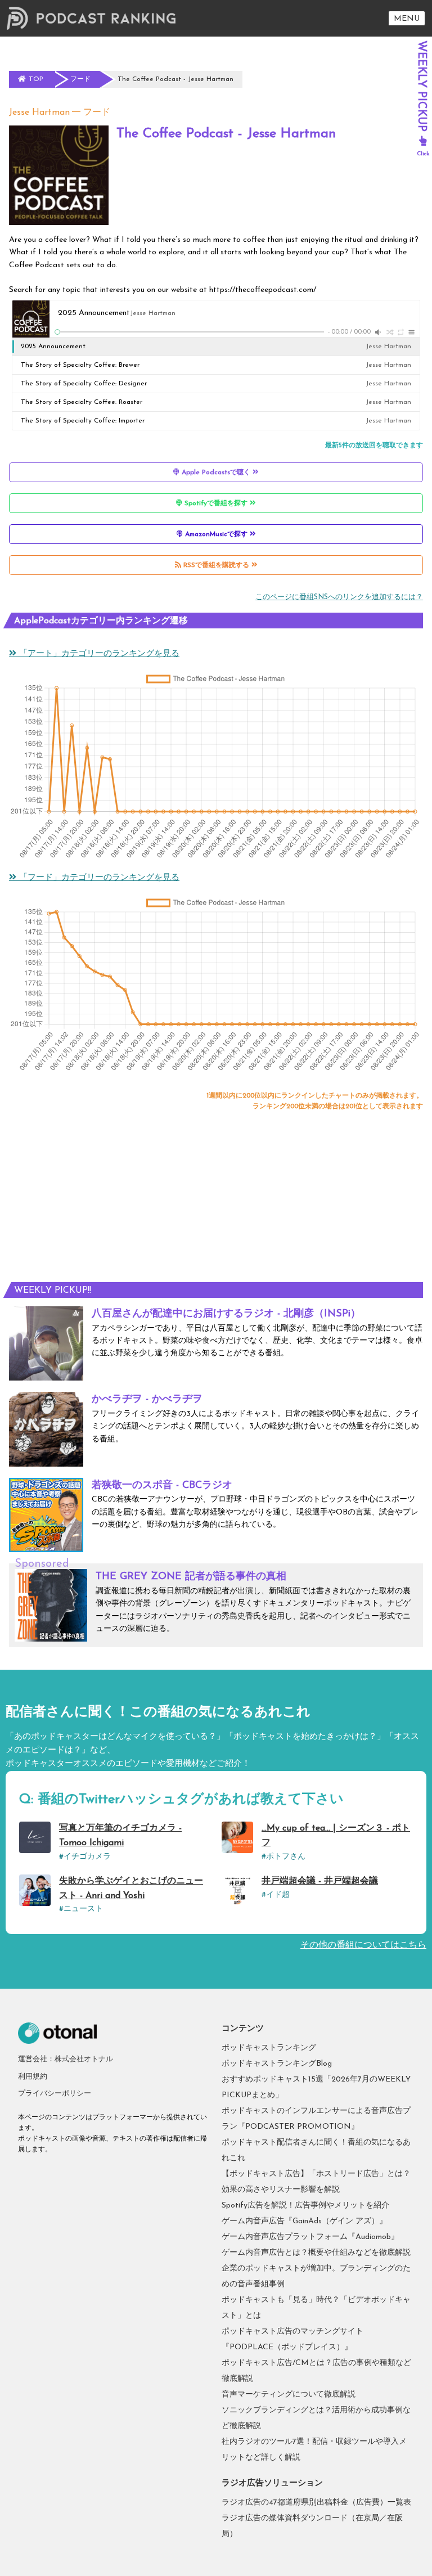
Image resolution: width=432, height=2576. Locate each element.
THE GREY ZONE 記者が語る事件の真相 (191, 1577)
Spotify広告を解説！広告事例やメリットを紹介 (305, 2206)
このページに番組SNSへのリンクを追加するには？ (339, 597)
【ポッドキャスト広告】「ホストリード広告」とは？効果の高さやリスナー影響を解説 (316, 2182)
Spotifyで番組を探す (216, 503)
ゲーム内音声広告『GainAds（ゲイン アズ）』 (304, 2221)
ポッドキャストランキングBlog (277, 2064)
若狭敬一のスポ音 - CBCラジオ (162, 1486)
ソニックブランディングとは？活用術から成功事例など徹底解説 (316, 2418)
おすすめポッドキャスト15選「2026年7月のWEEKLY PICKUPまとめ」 (316, 2087)
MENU (407, 19)
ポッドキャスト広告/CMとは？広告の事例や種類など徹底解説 (316, 2371)
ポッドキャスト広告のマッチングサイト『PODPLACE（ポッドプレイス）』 (292, 2339)
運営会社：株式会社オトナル (66, 2059)
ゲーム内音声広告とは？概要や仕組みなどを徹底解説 (316, 2253)
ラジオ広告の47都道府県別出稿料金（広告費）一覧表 (316, 2503)
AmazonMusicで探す (216, 534)
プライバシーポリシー (55, 2094)
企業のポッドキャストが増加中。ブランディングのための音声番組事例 (316, 2276)
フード (97, 113)
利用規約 (33, 2077)
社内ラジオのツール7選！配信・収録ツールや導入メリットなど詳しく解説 (314, 2450)
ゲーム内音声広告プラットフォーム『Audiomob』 (310, 2237)
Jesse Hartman (39, 113)
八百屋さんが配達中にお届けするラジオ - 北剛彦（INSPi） (226, 1314)
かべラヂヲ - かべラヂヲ (147, 1400)
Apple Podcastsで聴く (216, 473)
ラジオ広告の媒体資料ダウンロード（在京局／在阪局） (312, 2526)
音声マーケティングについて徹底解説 (289, 2395)
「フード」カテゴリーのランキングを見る (98, 878)
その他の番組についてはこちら (363, 1945)
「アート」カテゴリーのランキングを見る (98, 654)
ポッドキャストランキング (269, 2048)
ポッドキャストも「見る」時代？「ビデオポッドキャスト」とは (316, 2308)
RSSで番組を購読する (216, 565)
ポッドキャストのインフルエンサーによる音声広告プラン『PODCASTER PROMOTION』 (316, 2119)
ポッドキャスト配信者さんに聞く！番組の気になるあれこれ (316, 2150)
